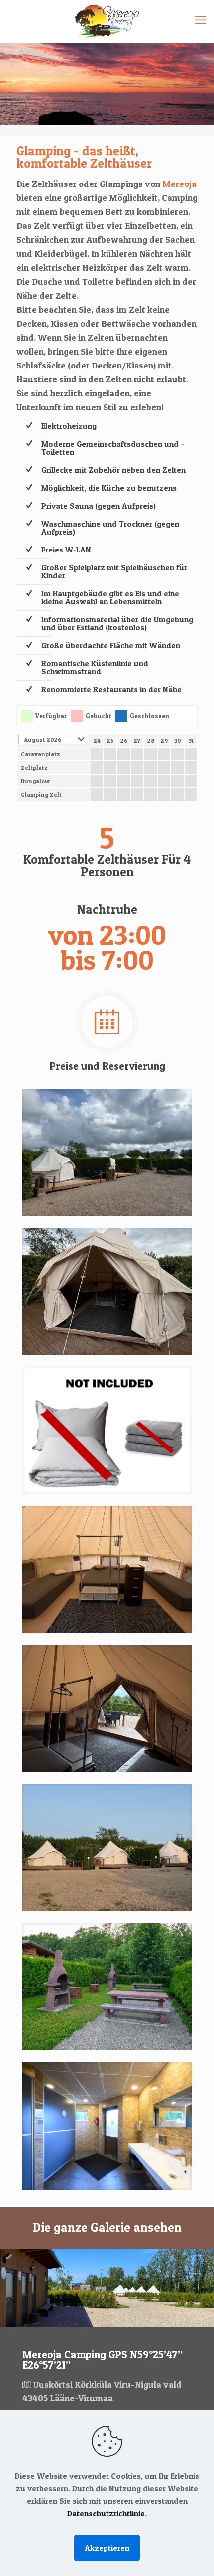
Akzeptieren (107, 2548)
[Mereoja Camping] (107, 21)
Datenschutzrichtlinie (106, 2513)
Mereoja (179, 184)
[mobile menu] (201, 20)
